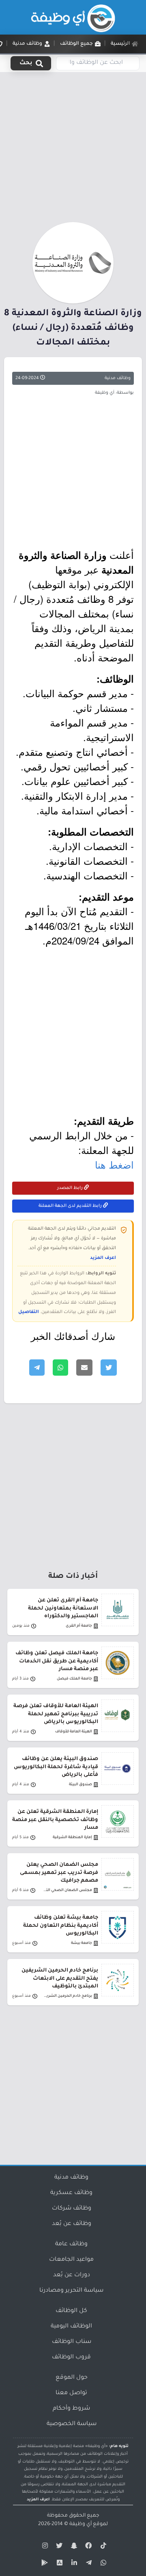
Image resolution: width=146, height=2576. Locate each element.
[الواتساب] (102, 2564)
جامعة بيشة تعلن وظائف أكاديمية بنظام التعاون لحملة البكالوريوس (61, 1926)
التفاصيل (29, 1312)
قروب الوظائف (71, 2358)
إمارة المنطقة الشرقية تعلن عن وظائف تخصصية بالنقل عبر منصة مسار (55, 1820)
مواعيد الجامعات (71, 2260)
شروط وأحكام (71, 2409)
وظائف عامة (71, 2244)
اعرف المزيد (103, 1258)
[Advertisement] (73, 146)
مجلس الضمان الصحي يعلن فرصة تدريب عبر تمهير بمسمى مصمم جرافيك (59, 1873)
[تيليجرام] (88, 2564)
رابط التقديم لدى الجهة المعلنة (71, 1206)
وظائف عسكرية (71, 2193)
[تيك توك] (102, 2547)
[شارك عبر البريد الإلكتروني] (84, 1368)
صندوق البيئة (81, 1785)
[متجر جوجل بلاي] (44, 2564)
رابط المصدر (71, 1188)
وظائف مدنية (118, 378)
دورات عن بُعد (72, 2275)
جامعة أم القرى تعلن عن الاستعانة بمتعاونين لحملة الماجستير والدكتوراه (63, 1608)
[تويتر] (58, 2547)
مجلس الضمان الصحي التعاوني (67, 1890)
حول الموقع (72, 2378)
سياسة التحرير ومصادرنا (71, 2291)
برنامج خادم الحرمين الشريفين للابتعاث (67, 1996)
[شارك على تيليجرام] (37, 1368)
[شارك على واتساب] (60, 1368)
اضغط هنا (114, 1164)
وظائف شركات (72, 2209)
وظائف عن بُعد (72, 2224)
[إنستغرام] (44, 2547)
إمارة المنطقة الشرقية (72, 1838)
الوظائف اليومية (71, 2327)
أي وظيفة (81, 2524)
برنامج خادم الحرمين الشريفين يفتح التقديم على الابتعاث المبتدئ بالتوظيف (60, 1978)
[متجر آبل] (58, 2564)
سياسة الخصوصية (72, 2424)
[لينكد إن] (73, 2564)
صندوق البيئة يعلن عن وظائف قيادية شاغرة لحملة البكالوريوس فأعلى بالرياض (56, 1767)
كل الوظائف (71, 2311)
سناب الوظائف (72, 2342)
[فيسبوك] (88, 2547)
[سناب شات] (73, 2547)
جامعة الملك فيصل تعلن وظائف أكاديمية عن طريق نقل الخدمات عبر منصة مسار (57, 1661)
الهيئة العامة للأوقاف (74, 1732)
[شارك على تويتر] (109, 1368)
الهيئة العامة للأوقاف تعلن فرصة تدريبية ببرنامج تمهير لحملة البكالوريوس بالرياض (56, 1714)
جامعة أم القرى (79, 1626)
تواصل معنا (71, 2393)
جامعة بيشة (82, 1943)
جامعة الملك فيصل (74, 1679)
